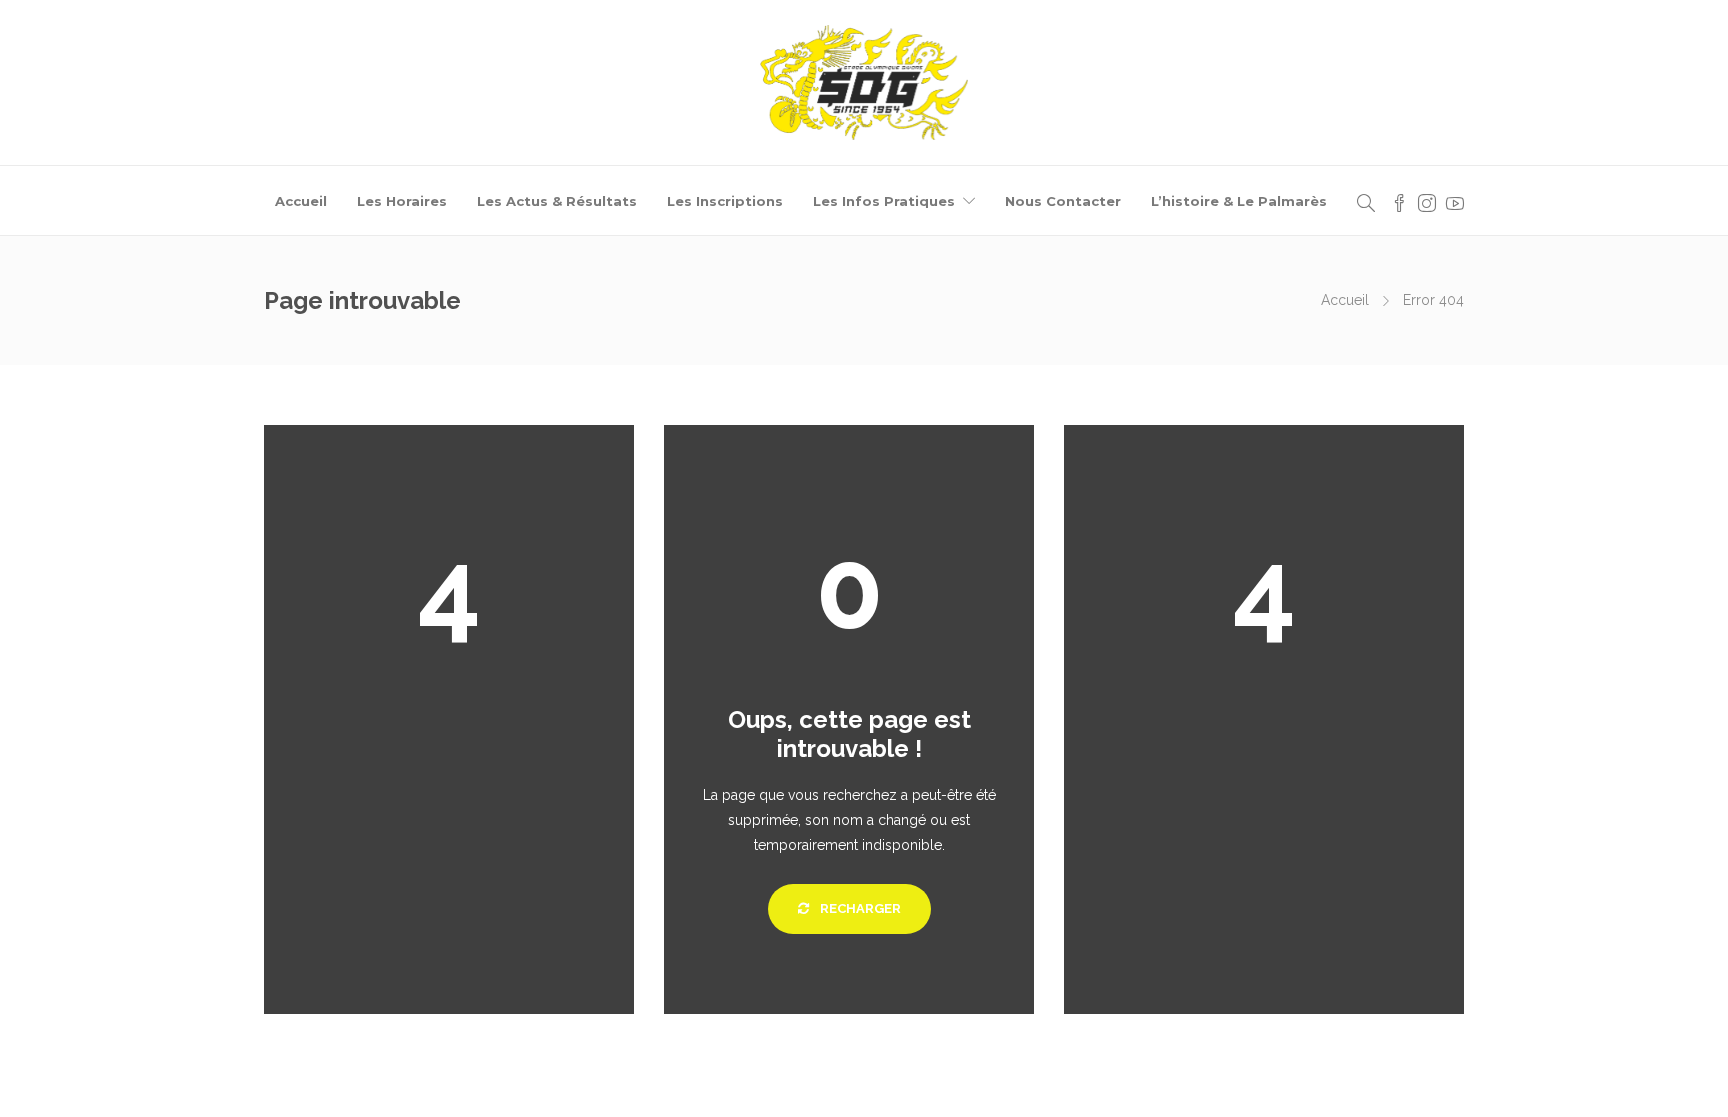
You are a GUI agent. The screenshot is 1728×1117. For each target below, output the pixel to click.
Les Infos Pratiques (884, 201)
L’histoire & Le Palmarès (1239, 201)
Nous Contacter (1063, 201)
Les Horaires (402, 201)
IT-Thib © (987, 1082)
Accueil (301, 201)
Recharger (859, 908)
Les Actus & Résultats (557, 201)
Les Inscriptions (725, 201)
